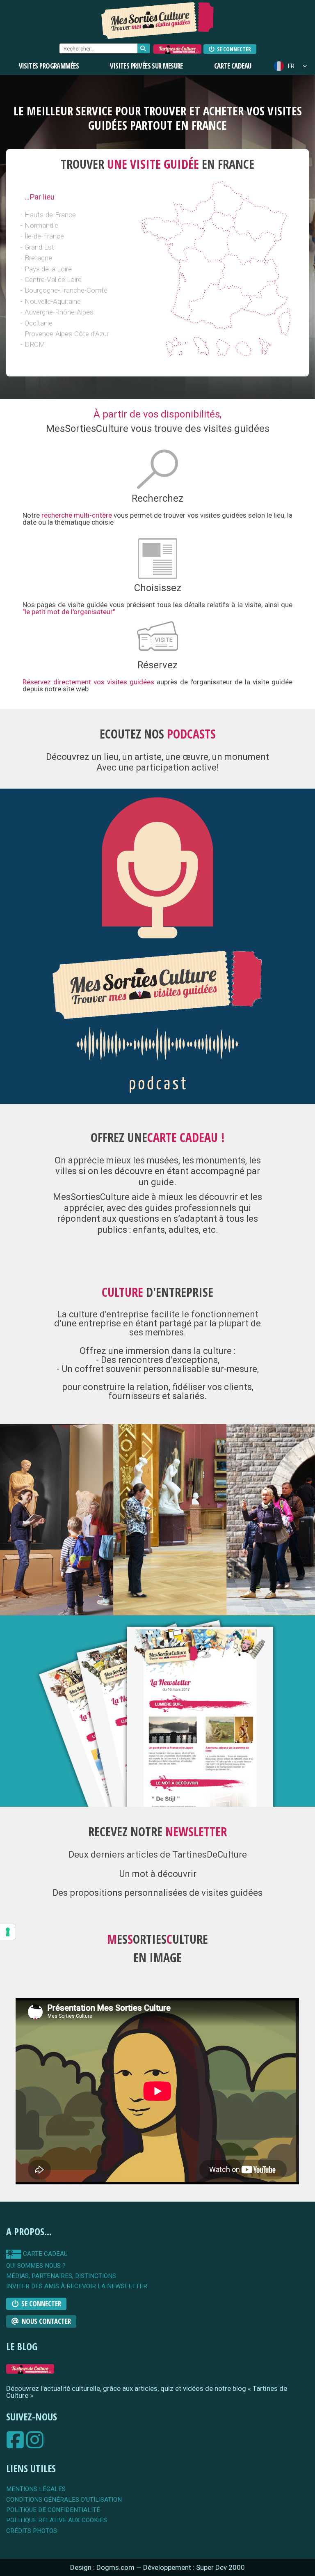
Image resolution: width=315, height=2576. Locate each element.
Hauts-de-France (50, 215)
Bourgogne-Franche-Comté (66, 290)
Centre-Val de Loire (53, 280)
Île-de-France (44, 236)
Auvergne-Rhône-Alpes (59, 312)
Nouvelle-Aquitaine (53, 301)
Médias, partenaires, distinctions (61, 2276)
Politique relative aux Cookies (57, 2520)
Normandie (41, 225)
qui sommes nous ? (36, 2266)
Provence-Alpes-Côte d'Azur (67, 334)
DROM (35, 344)
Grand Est (39, 247)
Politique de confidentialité (53, 2510)
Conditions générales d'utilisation (64, 2500)
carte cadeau (45, 2254)
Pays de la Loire (48, 269)
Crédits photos (32, 2531)
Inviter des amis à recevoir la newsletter (77, 2286)
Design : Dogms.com (103, 2567)
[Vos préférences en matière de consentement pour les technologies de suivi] (8, 1932)
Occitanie (39, 323)
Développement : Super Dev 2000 (194, 2567)
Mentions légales (36, 2489)
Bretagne (38, 258)
